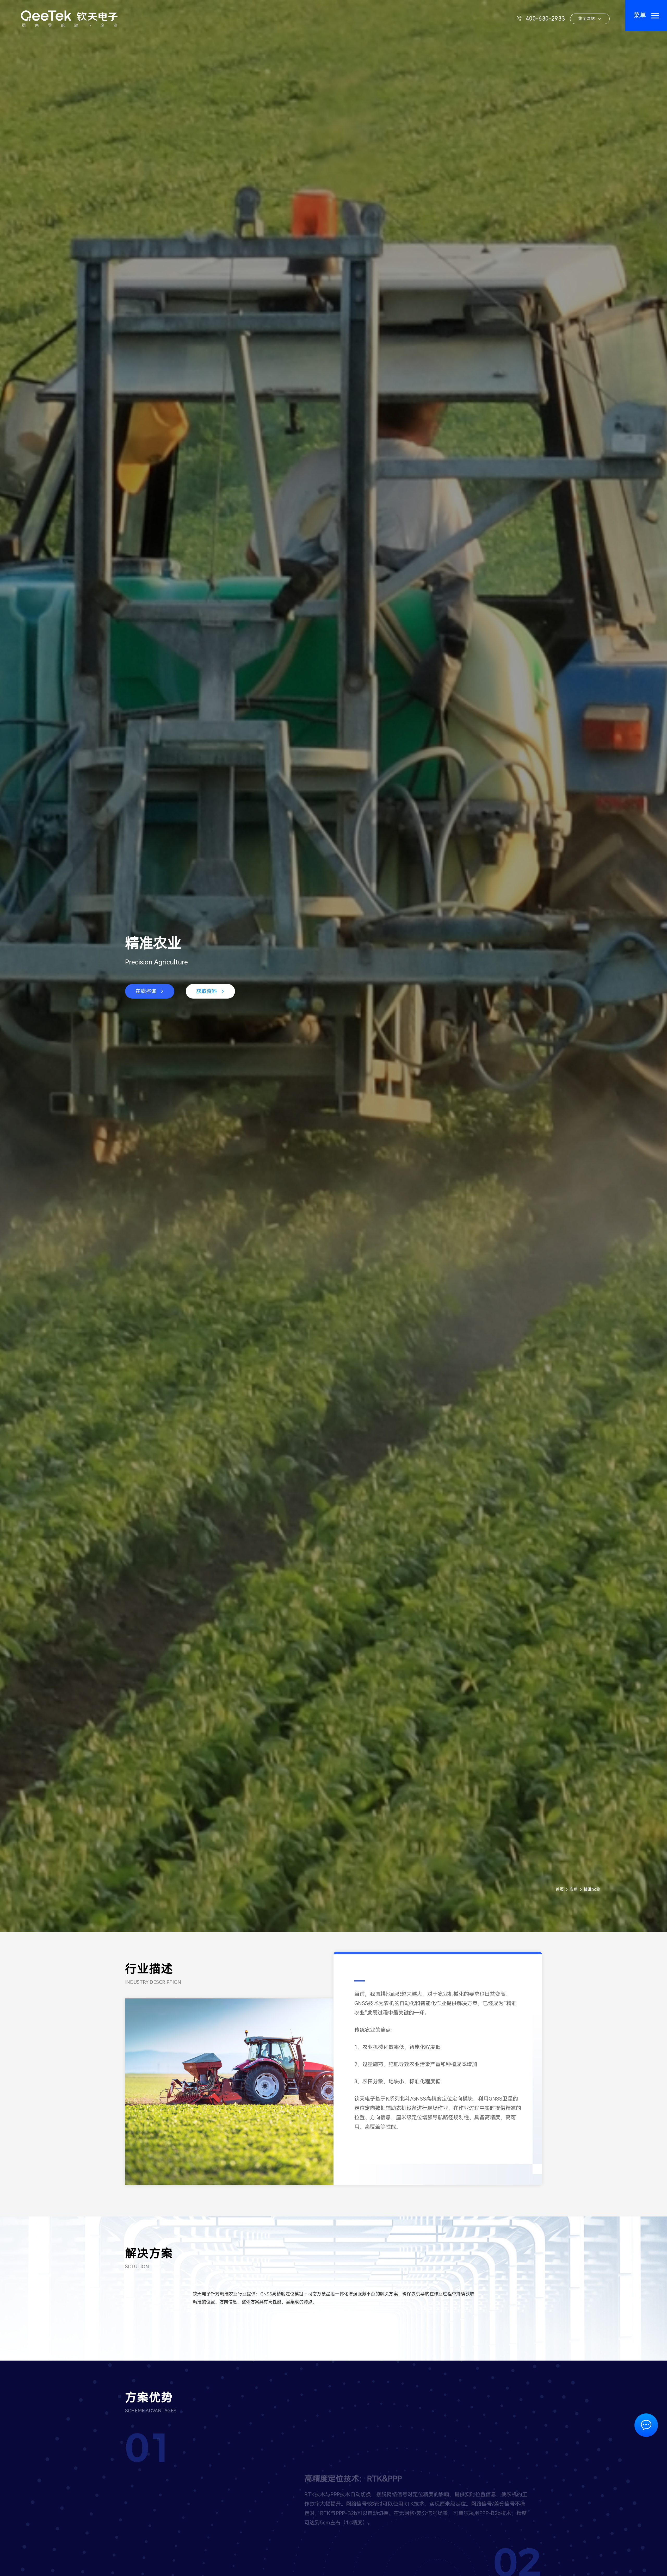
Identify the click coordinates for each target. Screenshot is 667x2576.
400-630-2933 (545, 19)
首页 (560, 1889)
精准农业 (592, 1889)
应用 (574, 1889)
